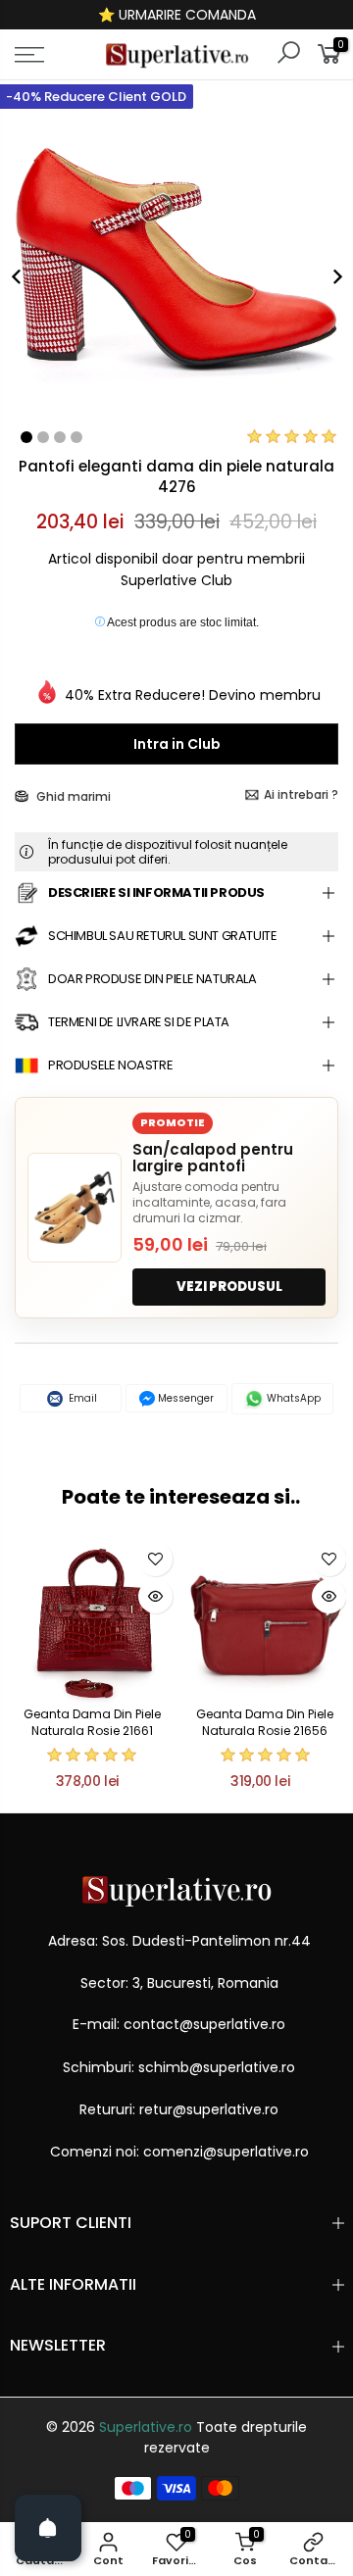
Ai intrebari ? (301, 794)
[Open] (48, 2528)
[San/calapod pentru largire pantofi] (75, 1208)
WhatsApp (292, 1398)
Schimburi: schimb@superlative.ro (179, 2067)
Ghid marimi (72, 796)
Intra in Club (177, 744)
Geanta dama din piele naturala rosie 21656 (265, 1722)
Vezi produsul (229, 1287)
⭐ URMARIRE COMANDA (177, 15)
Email (81, 1398)
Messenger (184, 1398)
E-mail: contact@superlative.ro (179, 2024)
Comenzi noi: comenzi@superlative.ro (179, 2152)
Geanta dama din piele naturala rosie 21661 (92, 1722)
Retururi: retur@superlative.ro (179, 2109)
